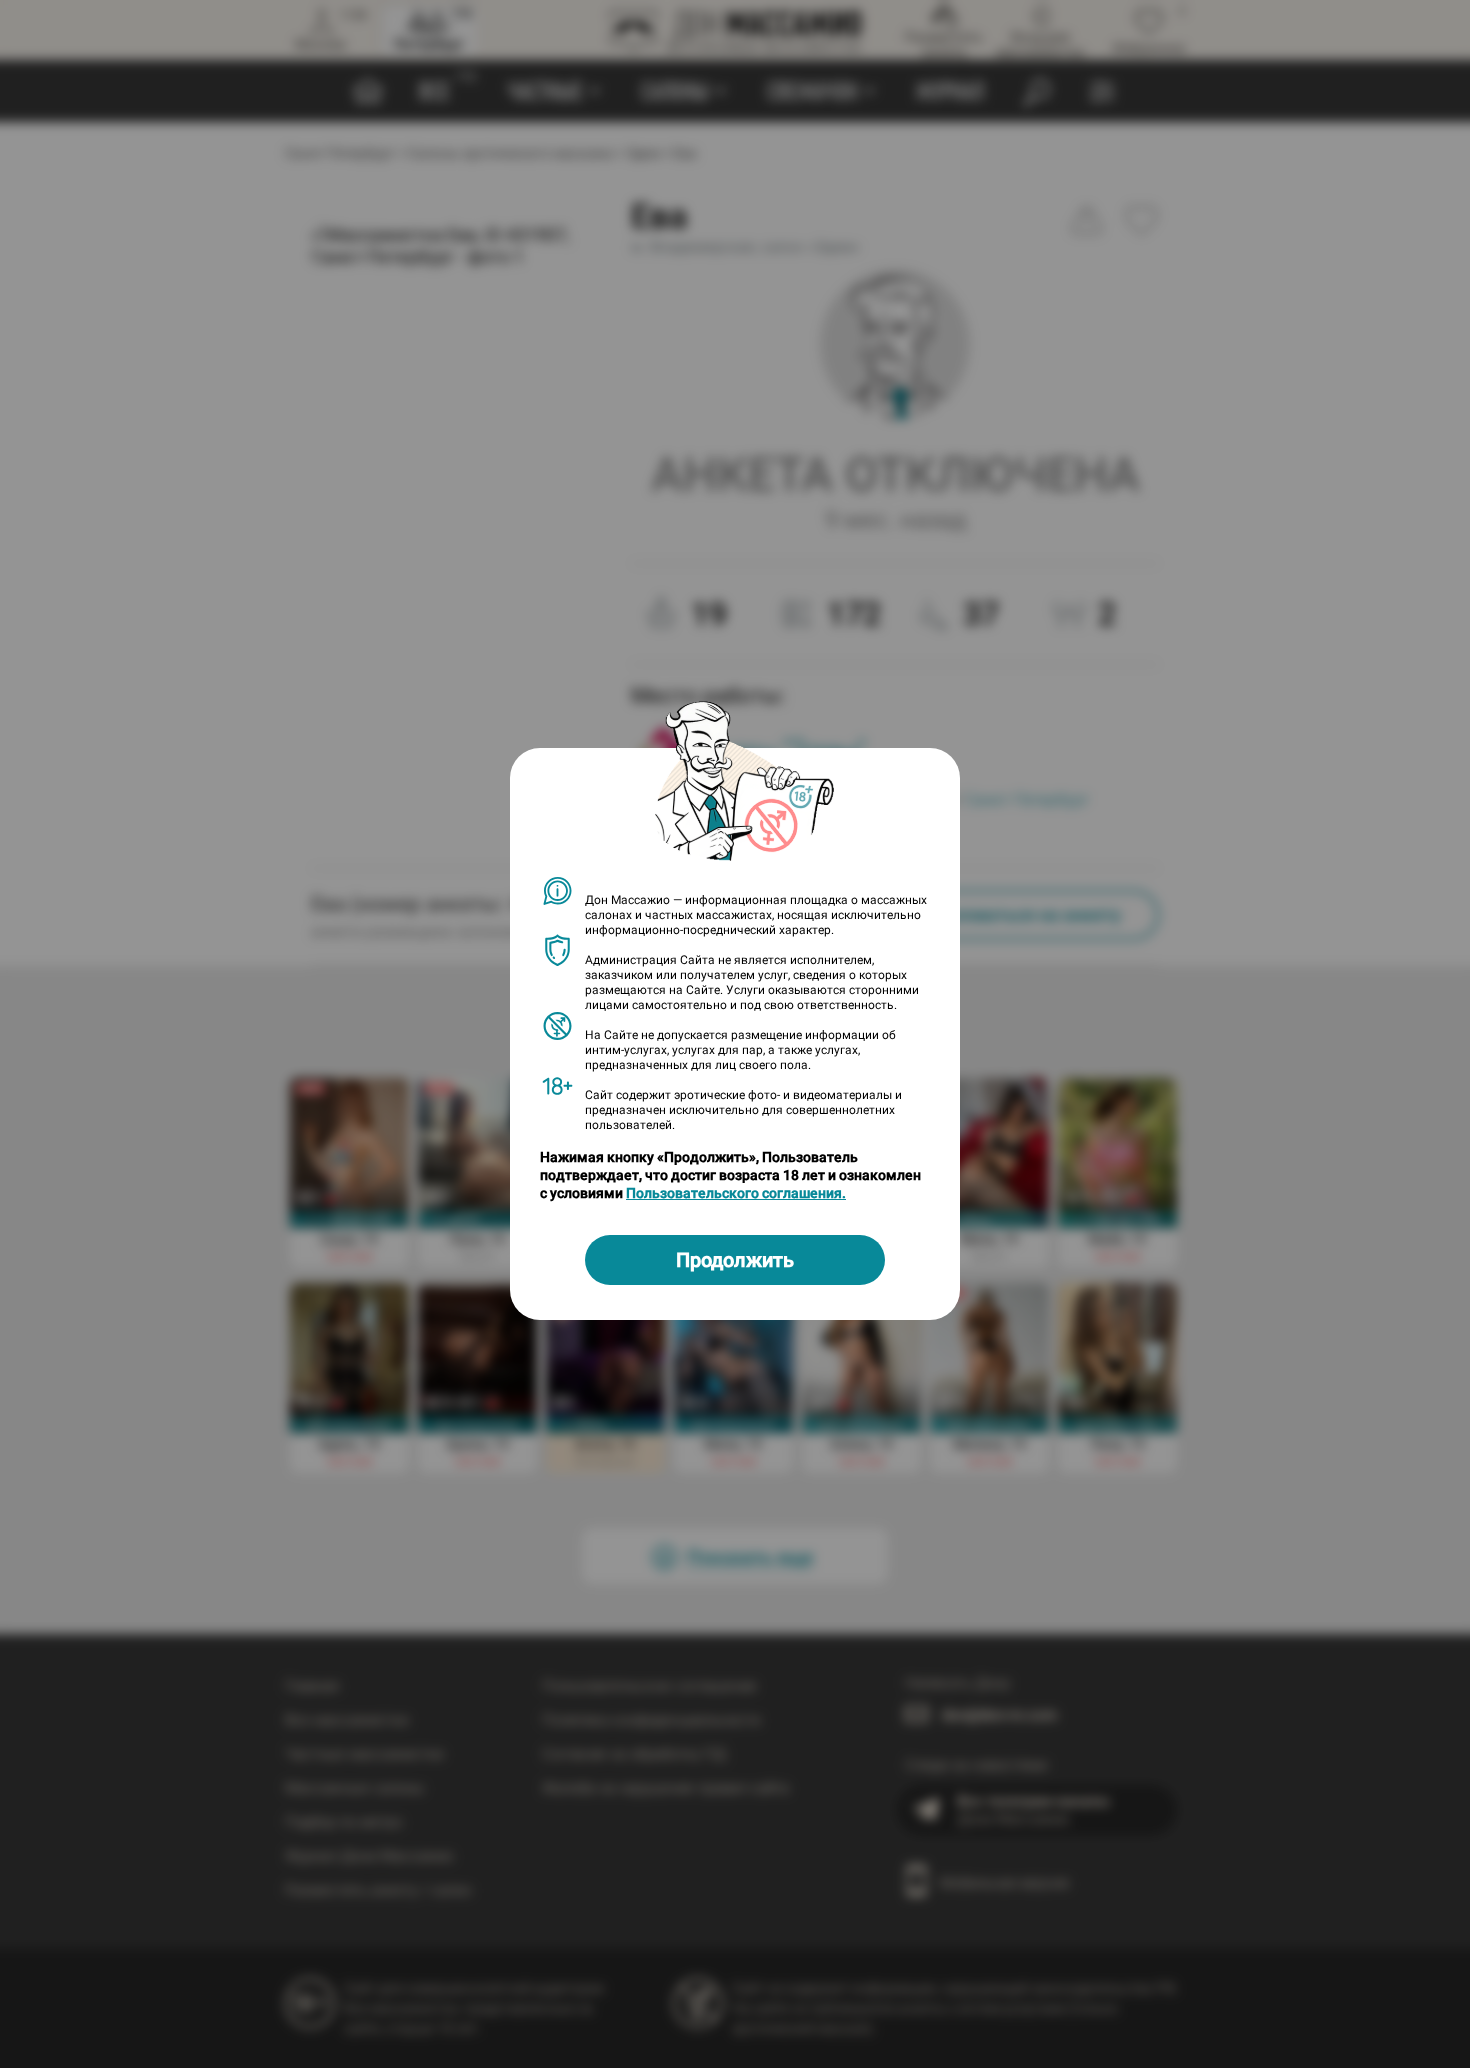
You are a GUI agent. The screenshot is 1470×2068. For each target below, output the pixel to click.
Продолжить (735, 1260)
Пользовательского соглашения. (736, 1193)
